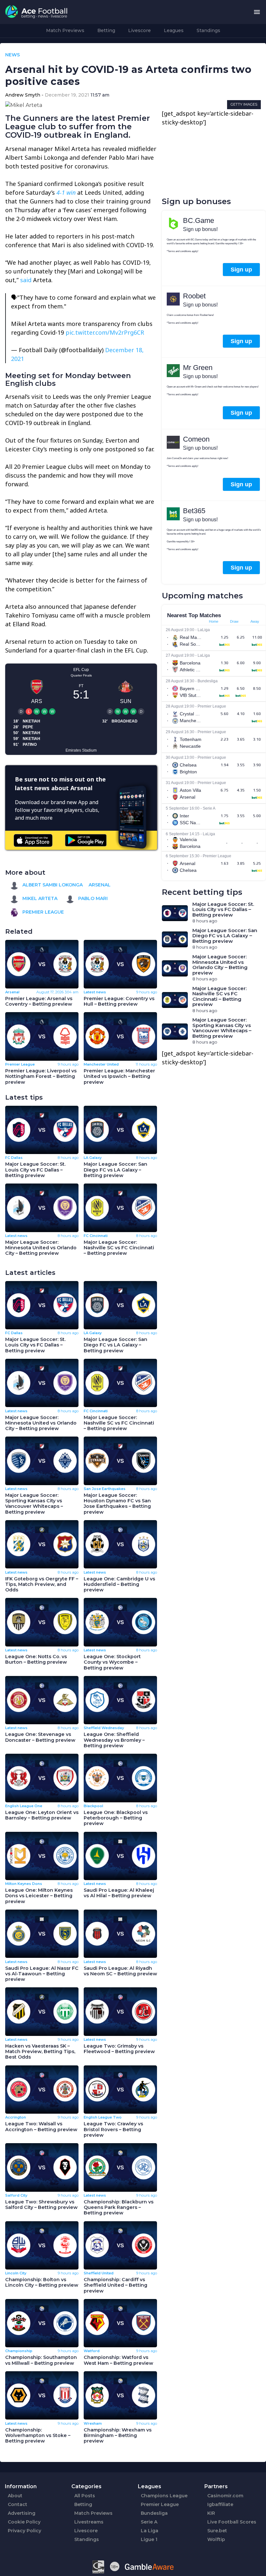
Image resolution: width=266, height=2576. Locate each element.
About (15, 2496)
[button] (257, 12)
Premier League (42, 912)
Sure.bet (217, 2531)
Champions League (164, 2496)
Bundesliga (154, 2513)
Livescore (139, 30)
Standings (208, 30)
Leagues (174, 30)
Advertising (22, 2513)
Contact (18, 2504)
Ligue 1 (149, 2539)
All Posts (85, 2496)
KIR (211, 2513)
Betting (106, 30)
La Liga (150, 2531)
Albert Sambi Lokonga (52, 885)
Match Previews (65, 30)
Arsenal (100, 885)
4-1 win (66, 192)
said (26, 280)
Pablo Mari (92, 898)
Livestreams (89, 2522)
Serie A (149, 2522)
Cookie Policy (24, 2522)
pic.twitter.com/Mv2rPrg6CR (105, 332)
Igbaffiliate (220, 2504)
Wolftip (216, 2539)
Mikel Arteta (39, 898)
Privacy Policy (24, 2531)
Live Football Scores (232, 2522)
